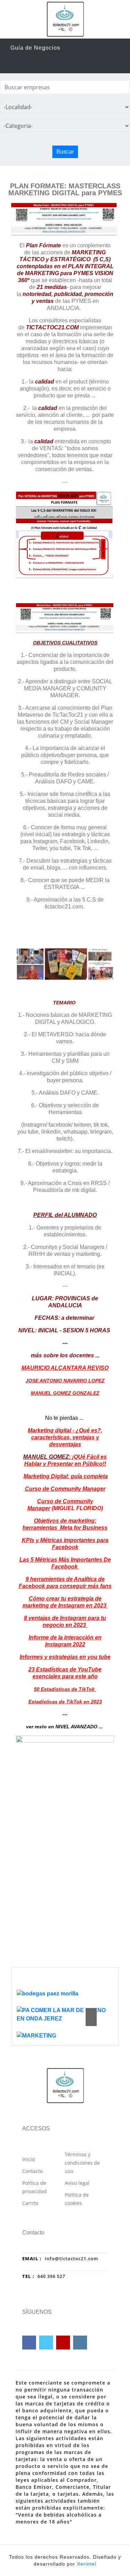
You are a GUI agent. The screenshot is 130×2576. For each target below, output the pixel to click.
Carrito (30, 2203)
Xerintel (87, 2564)
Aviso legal (77, 2183)
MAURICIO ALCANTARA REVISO (65, 1368)
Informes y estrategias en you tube (65, 1657)
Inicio (28, 2159)
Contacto (32, 2171)
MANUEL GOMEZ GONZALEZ (65, 1393)
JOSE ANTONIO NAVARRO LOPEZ (65, 1381)
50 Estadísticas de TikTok (65, 1689)
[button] (91, 2012)
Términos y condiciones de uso (82, 2163)
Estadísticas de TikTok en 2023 (65, 1702)
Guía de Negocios (35, 48)
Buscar (65, 152)
